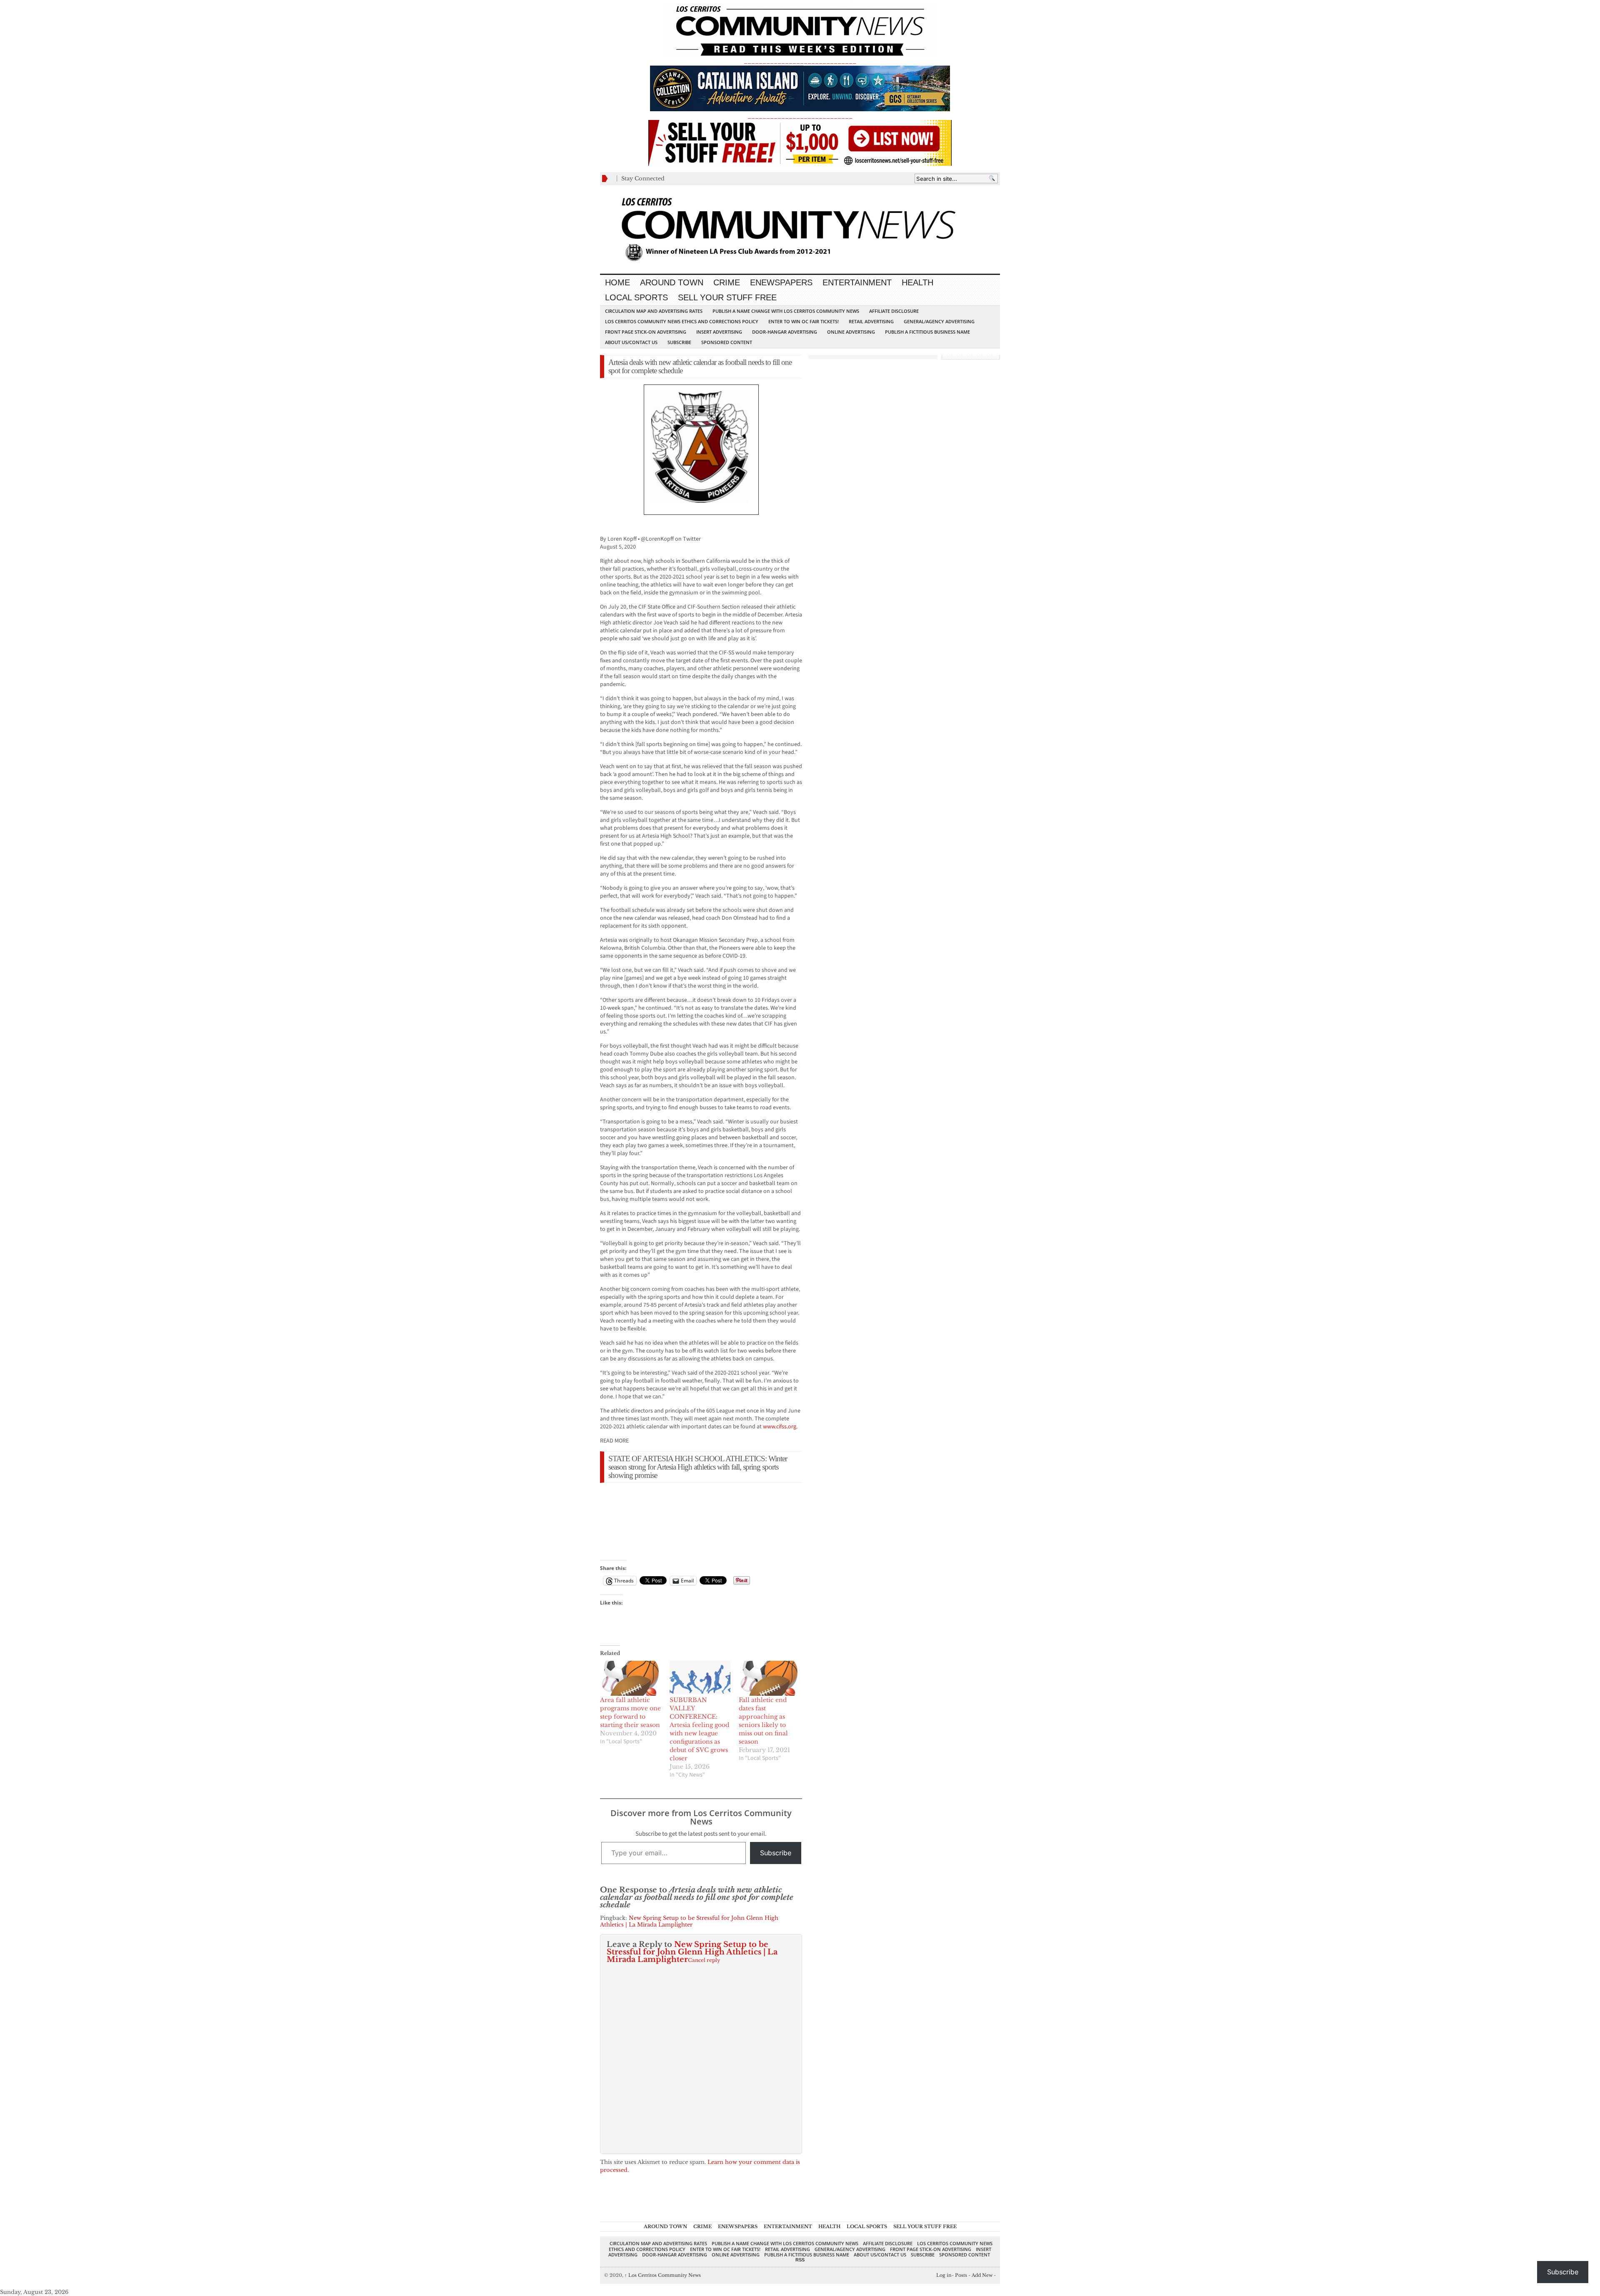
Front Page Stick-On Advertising (646, 332)
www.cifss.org (780, 1427)
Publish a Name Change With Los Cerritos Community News (786, 311)
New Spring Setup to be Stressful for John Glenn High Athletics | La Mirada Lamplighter (689, 1921)
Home (617, 282)
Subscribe (679, 342)
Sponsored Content (727, 342)
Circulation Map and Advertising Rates (654, 311)
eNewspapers (781, 282)
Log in (944, 2275)
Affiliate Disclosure (894, 311)
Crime (727, 282)
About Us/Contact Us (631, 342)
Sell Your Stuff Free (727, 297)
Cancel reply (704, 1960)
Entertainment (857, 282)
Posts (961, 2275)
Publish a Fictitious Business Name (927, 332)
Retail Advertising (871, 321)
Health (917, 282)
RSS (800, 2260)
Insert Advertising (719, 332)
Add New (982, 2275)
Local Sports (636, 297)
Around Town (672, 282)
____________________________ (800, 116)
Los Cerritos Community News (663, 2275)
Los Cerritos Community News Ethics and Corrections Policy (682, 321)
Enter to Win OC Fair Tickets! (804, 321)
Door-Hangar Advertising (785, 332)
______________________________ (800, 61)
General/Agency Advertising (939, 321)
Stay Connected (643, 178)
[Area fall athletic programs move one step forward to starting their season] (631, 1678)
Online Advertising (851, 332)
